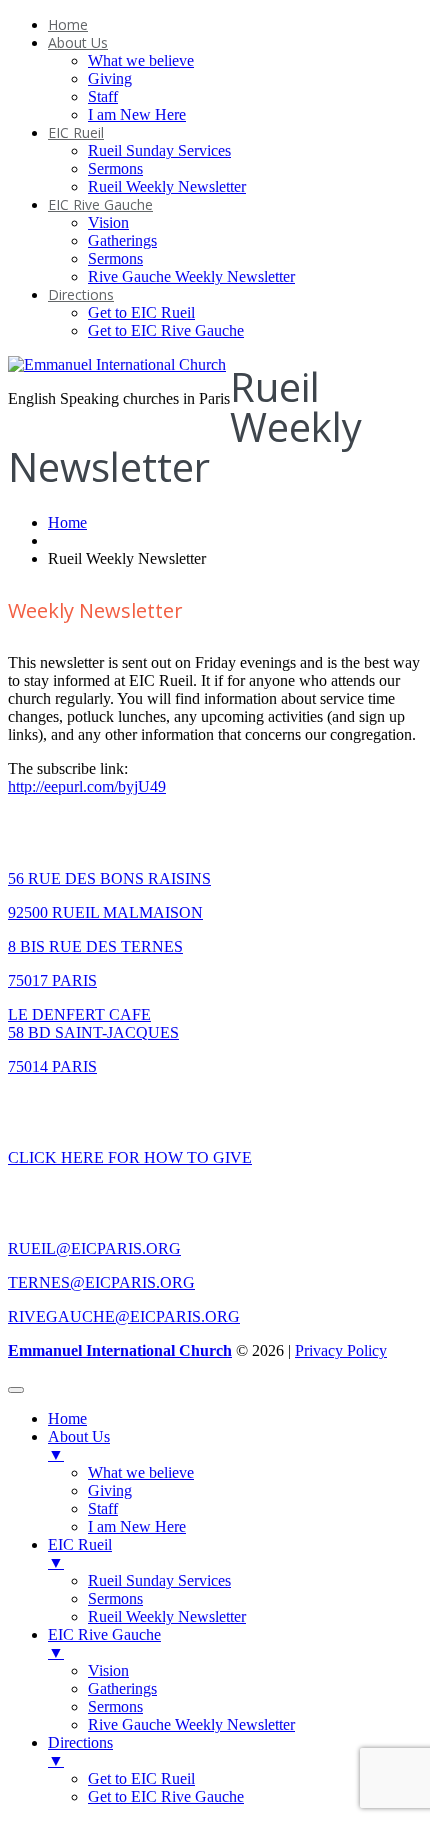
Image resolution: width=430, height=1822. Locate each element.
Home (68, 24)
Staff (103, 96)
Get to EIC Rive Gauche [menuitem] (166, 1796)
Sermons (115, 168)
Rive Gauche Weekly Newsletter (191, 276)
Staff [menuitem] (103, 1508)
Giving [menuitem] (110, 1490)
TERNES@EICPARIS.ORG (101, 1282)
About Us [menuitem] (79, 1445)
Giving (110, 78)
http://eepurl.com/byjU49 (87, 786)
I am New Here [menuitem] (137, 1526)
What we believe (141, 60)
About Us (78, 42)
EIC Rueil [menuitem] (80, 1553)
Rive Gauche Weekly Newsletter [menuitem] (191, 1724)
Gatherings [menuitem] (122, 1688)
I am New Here (137, 114)
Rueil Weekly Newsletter (167, 186)
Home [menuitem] (67, 1418)
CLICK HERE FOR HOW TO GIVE (130, 1157)
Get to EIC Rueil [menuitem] (141, 1778)
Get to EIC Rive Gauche (166, 330)
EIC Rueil (76, 132)
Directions (81, 294)
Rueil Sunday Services (159, 150)
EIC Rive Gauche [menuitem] (104, 1643)
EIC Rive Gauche (100, 204)
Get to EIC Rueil (141, 312)
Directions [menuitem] (80, 1751)
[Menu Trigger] (16, 1390)
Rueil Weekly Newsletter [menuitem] (167, 1616)
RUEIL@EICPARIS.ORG (94, 1248)
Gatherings (122, 240)
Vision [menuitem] (108, 1670)
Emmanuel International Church (120, 1350)
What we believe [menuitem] (141, 1472)
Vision (108, 222)
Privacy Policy (341, 1350)
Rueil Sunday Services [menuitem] (159, 1580)
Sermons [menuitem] (115, 1598)
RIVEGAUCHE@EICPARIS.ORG (124, 1316)
